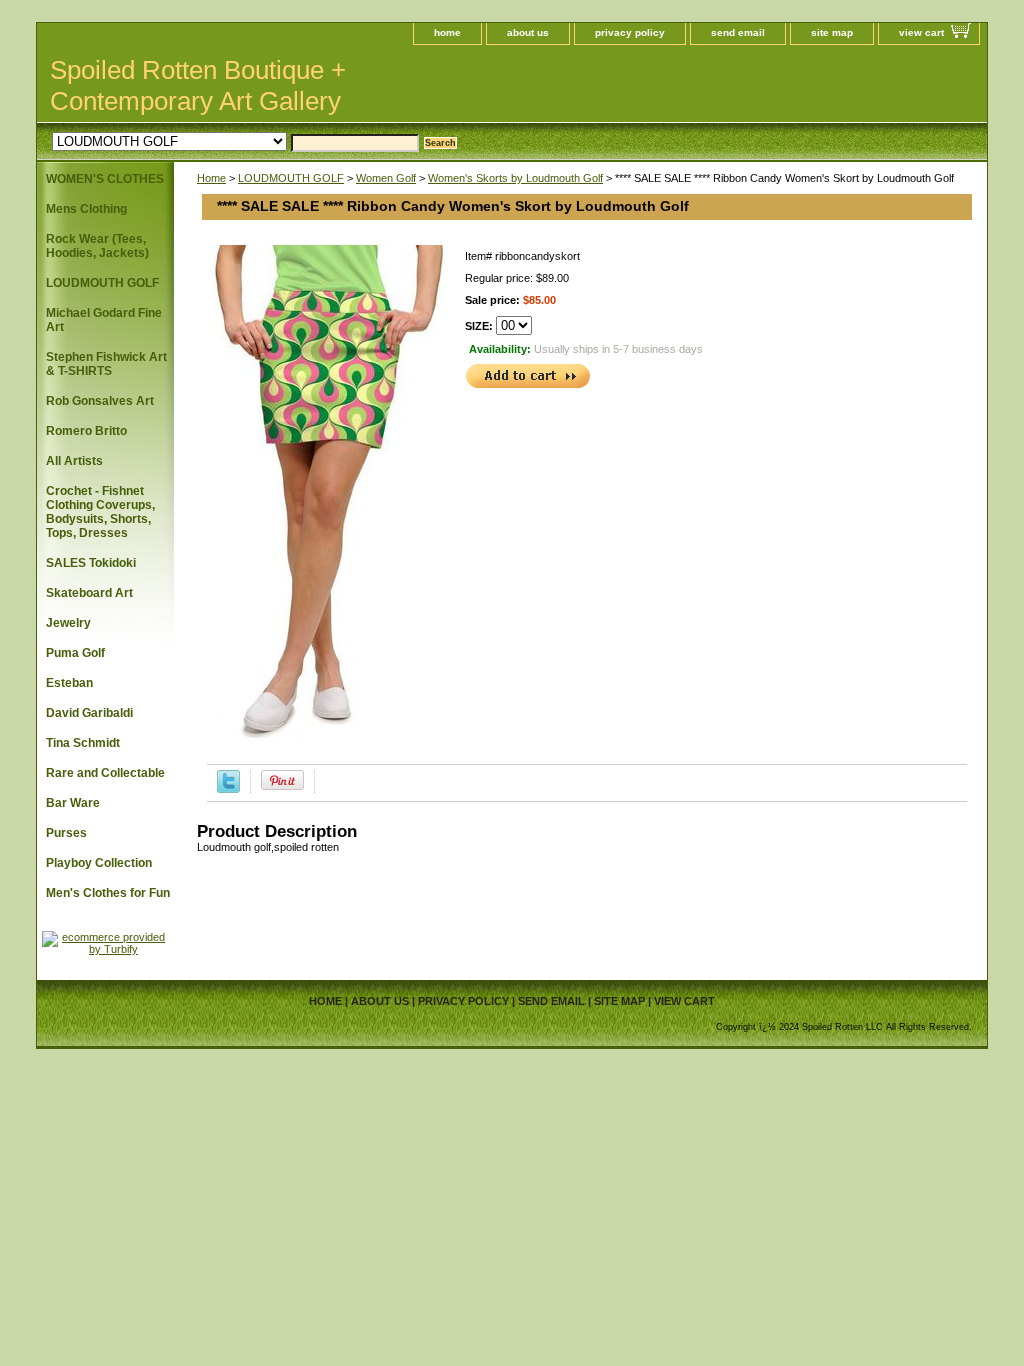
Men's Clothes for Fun (108, 893)
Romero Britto (86, 431)
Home (211, 178)
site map (832, 32)
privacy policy (630, 32)
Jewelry (68, 623)
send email (738, 32)
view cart (921, 32)
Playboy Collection (99, 863)
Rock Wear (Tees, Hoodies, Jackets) (97, 246)
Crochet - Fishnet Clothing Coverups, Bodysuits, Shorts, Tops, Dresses (100, 512)
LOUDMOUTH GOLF (291, 178)
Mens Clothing (86, 209)
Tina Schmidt (83, 743)
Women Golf (386, 178)
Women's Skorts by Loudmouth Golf (515, 178)
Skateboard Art (89, 593)
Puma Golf (75, 653)
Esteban (69, 683)
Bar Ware (73, 803)
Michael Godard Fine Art (104, 320)
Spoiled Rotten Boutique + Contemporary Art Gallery (198, 85)
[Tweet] (228, 789)
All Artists (74, 461)
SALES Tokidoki (91, 563)
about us (528, 32)
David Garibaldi (89, 713)
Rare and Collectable (105, 773)
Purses (66, 833)
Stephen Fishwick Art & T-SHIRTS (106, 364)
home (447, 32)
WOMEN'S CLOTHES (105, 179)
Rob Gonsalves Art (100, 401)
